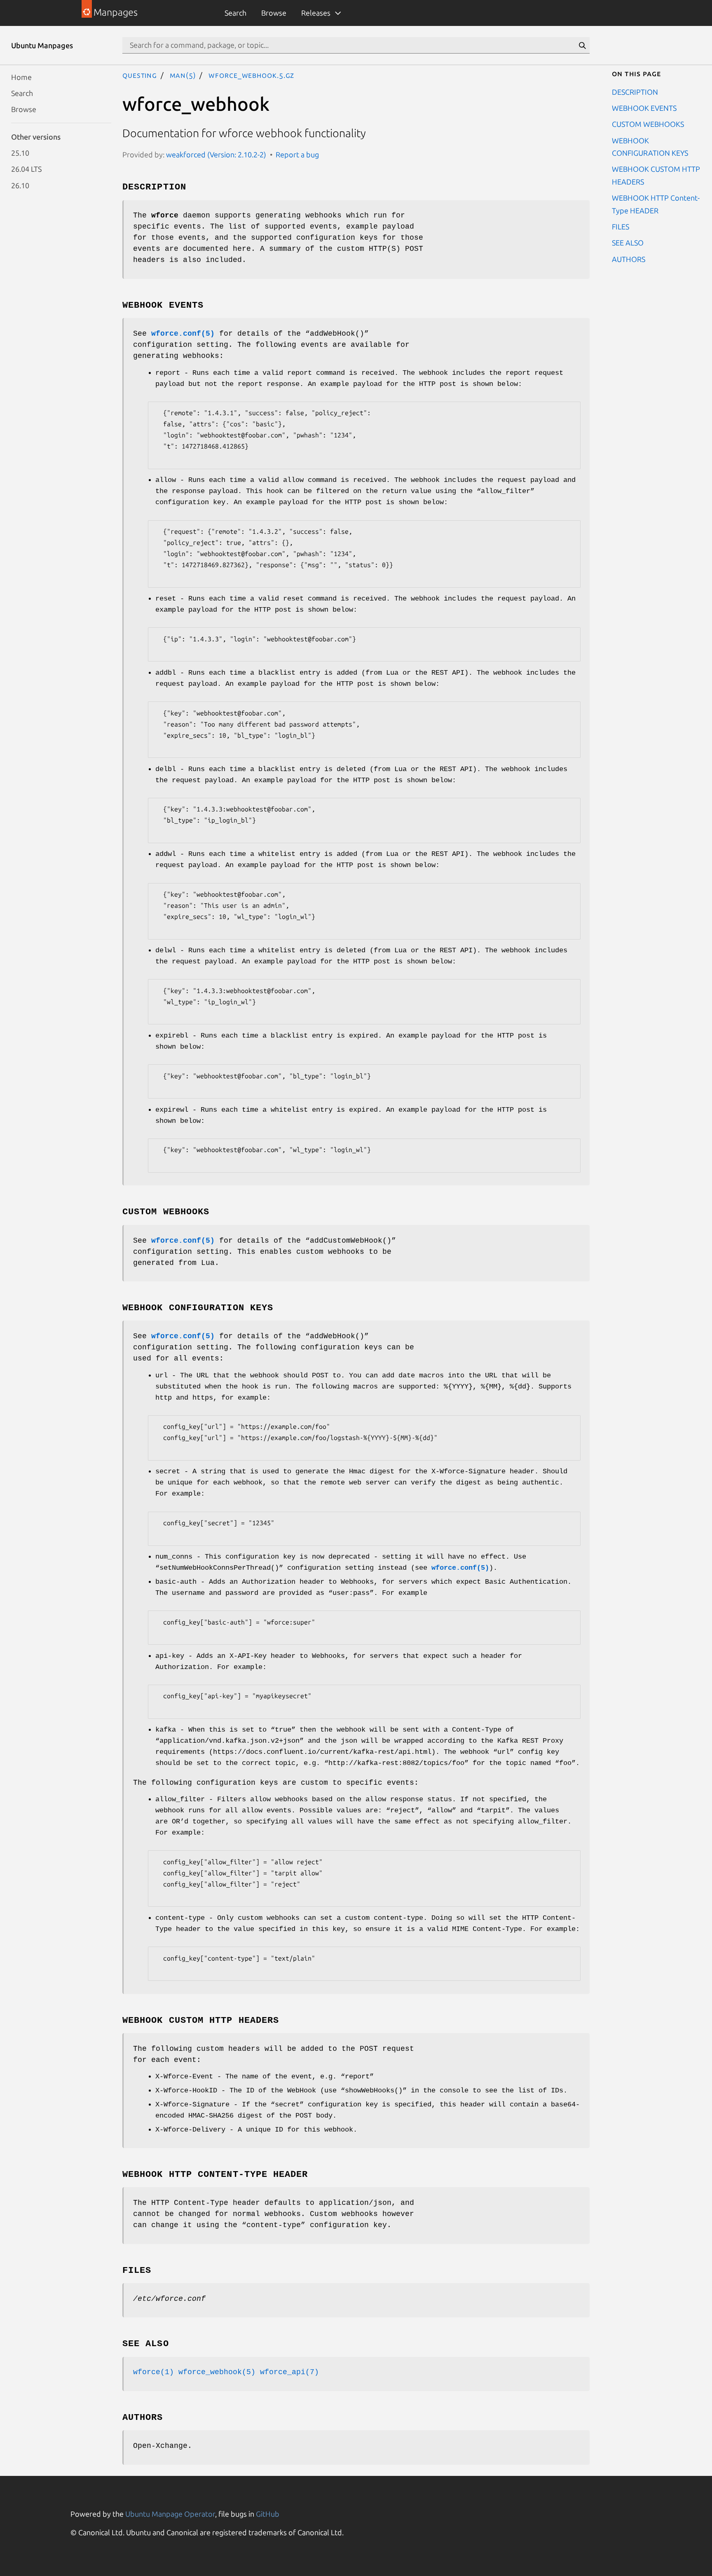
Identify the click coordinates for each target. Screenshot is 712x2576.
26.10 (20, 185)
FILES (621, 226)
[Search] (582, 45)
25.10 (20, 153)
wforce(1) (153, 2372)
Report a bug (297, 154)
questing (140, 75)
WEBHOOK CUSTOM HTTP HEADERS (656, 175)
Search (235, 13)
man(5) (183, 75)
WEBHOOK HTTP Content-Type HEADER (656, 204)
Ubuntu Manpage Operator (170, 2514)
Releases (316, 13)
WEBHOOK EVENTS (644, 108)
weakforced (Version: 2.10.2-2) (216, 154)
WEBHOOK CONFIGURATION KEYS (650, 146)
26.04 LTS (26, 169)
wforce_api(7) (289, 2372)
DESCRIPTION (635, 91)
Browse (274, 13)
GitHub (268, 2514)
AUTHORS (629, 259)
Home (21, 77)
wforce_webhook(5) (217, 2372)
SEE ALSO (628, 243)
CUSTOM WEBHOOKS (648, 124)
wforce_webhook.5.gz (251, 75)
